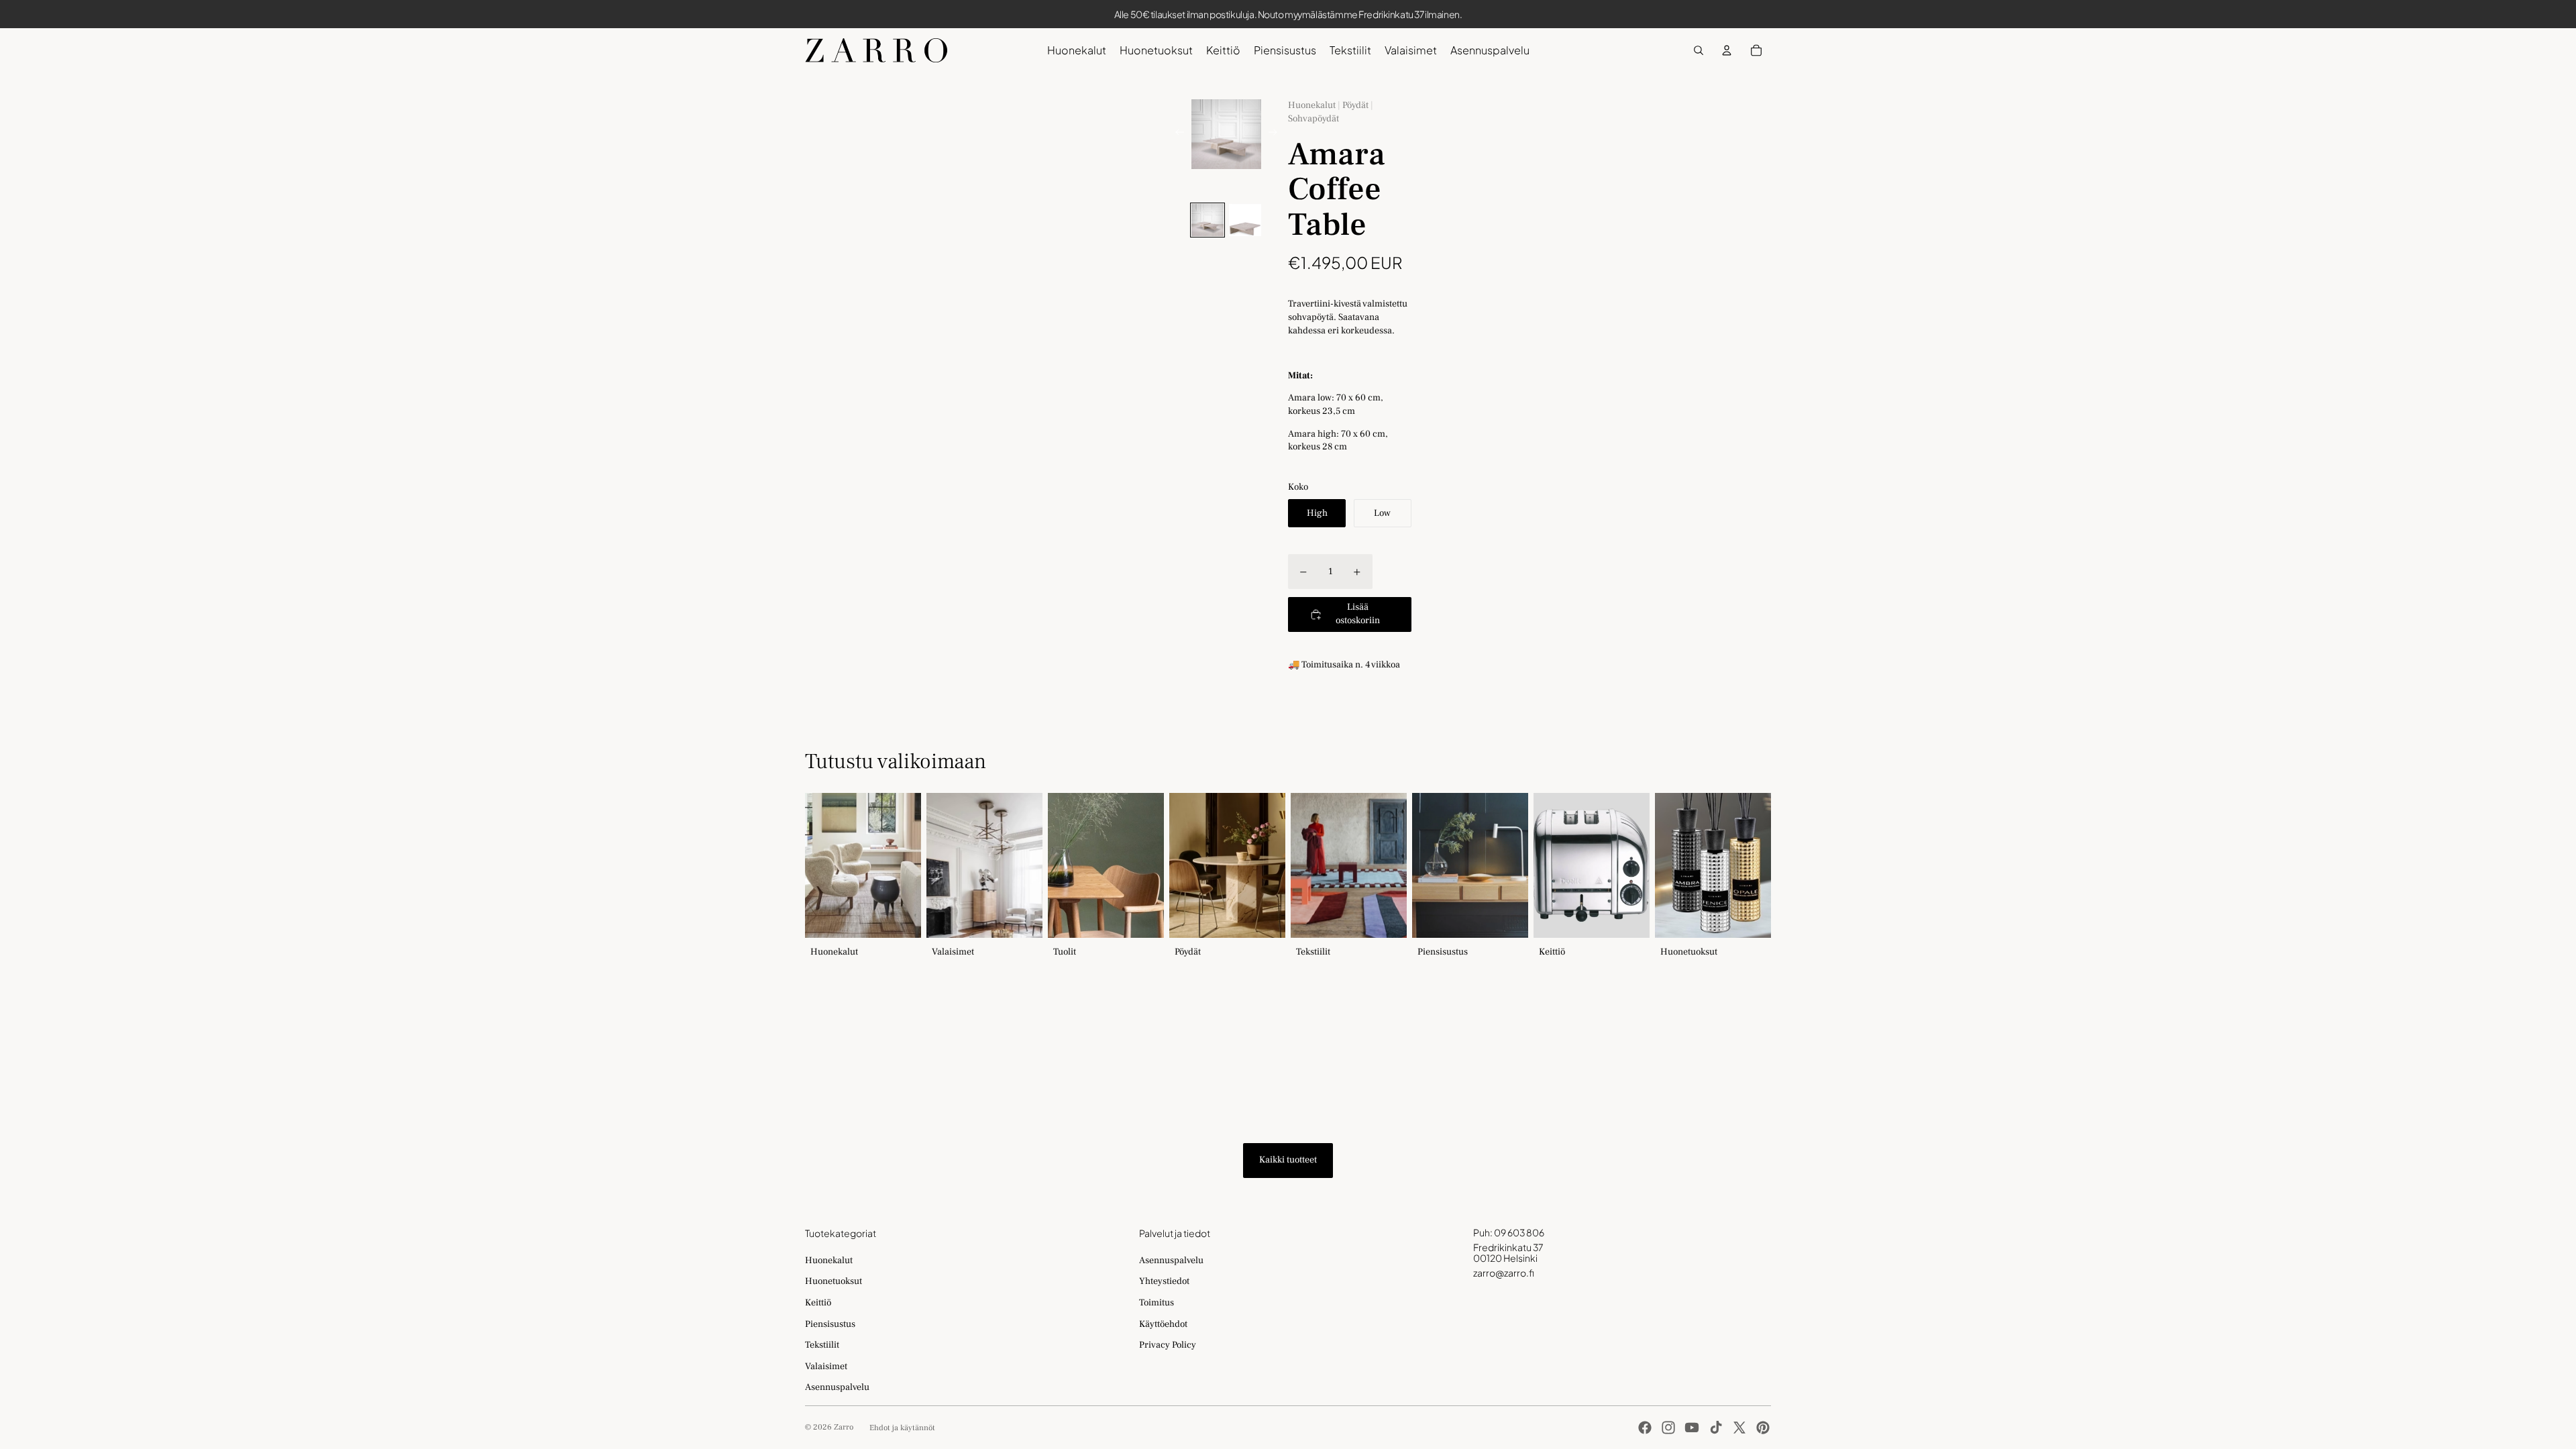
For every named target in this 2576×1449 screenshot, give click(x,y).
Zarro (844, 1427)
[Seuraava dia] (1277, 134)
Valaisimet (826, 1366)
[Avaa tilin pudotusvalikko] (1727, 50)
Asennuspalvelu (837, 1387)
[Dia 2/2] (1245, 220)
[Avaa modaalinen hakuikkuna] (1699, 50)
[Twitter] (1739, 1428)
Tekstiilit (822, 1345)
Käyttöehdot (1163, 1324)
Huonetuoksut (834, 1281)
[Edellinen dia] (1176, 134)
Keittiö (818, 1303)
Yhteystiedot (1164, 1281)
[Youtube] (1692, 1428)
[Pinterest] (1763, 1428)
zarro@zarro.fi (1504, 1273)
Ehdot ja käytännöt (902, 1428)
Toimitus (1157, 1303)
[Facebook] (1645, 1428)
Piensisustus (830, 1324)
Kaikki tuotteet (1288, 1160)
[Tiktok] (1716, 1428)
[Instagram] (1668, 1428)
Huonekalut (829, 1260)
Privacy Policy (1168, 1345)
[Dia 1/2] (1207, 220)
